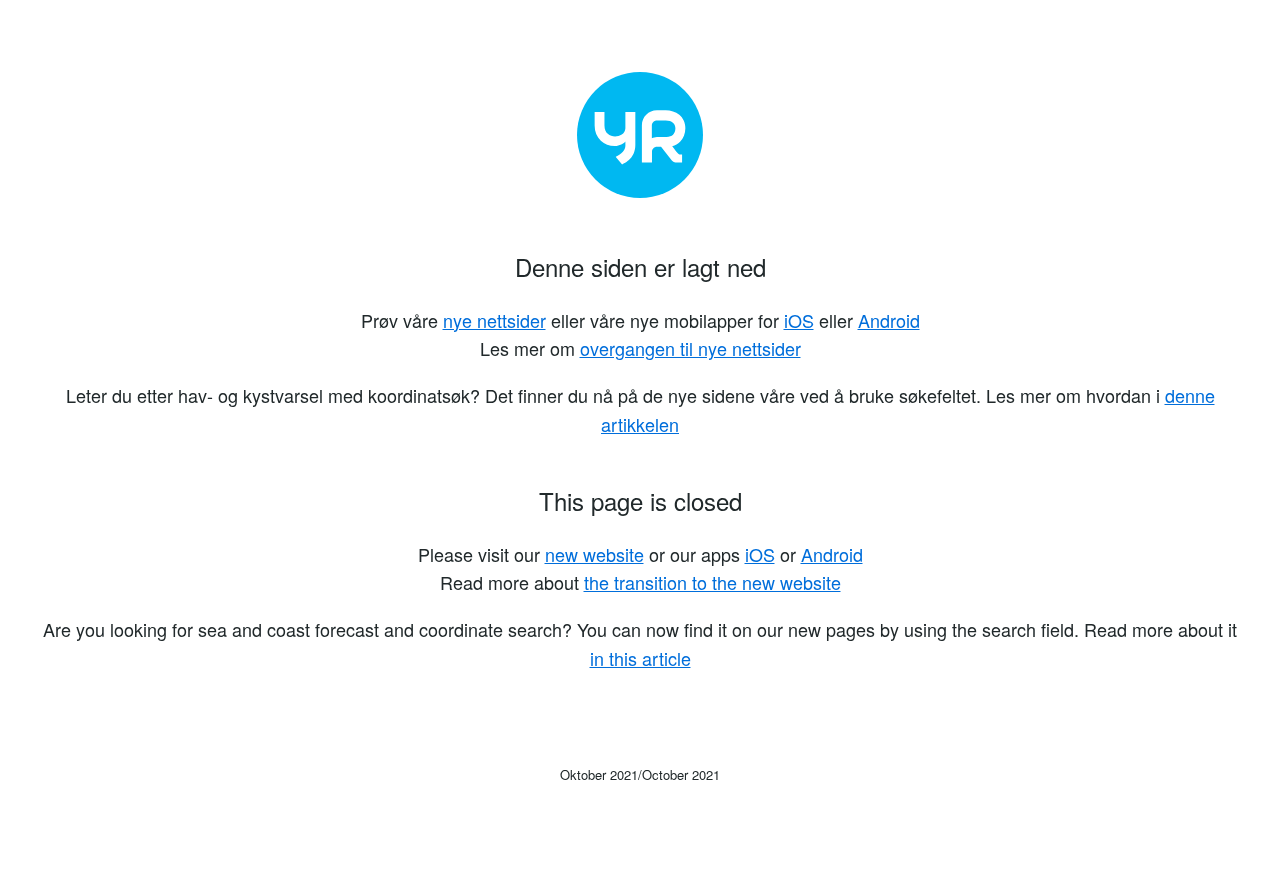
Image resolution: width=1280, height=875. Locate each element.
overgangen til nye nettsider (690, 348)
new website (594, 554)
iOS (799, 320)
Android (889, 320)
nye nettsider (494, 320)
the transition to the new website (712, 582)
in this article (640, 658)
